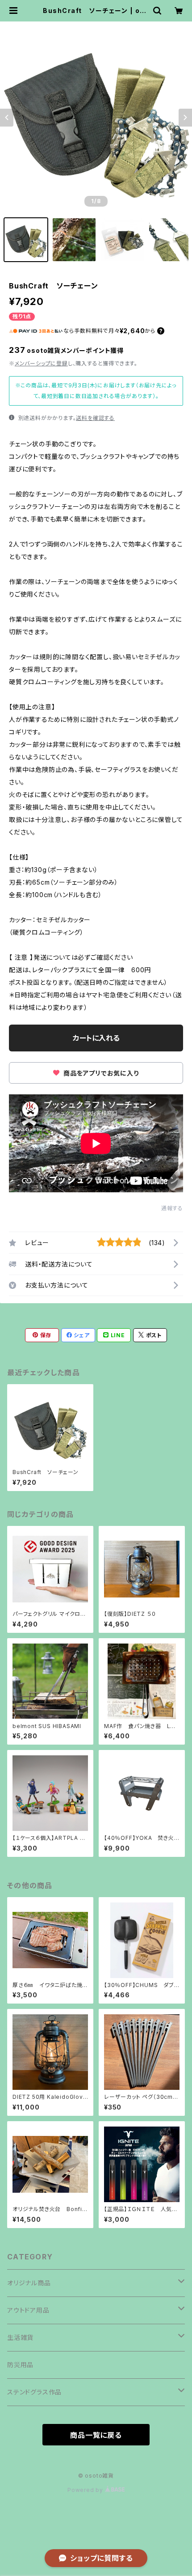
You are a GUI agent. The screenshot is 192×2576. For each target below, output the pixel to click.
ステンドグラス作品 (34, 2392)
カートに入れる (96, 1038)
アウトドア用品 (28, 2310)
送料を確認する (95, 418)
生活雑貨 (20, 2337)
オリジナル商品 (29, 2283)
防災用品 (20, 2365)
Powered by (86, 2490)
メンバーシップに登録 (41, 363)
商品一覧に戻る (96, 2435)
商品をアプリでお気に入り (100, 1073)
